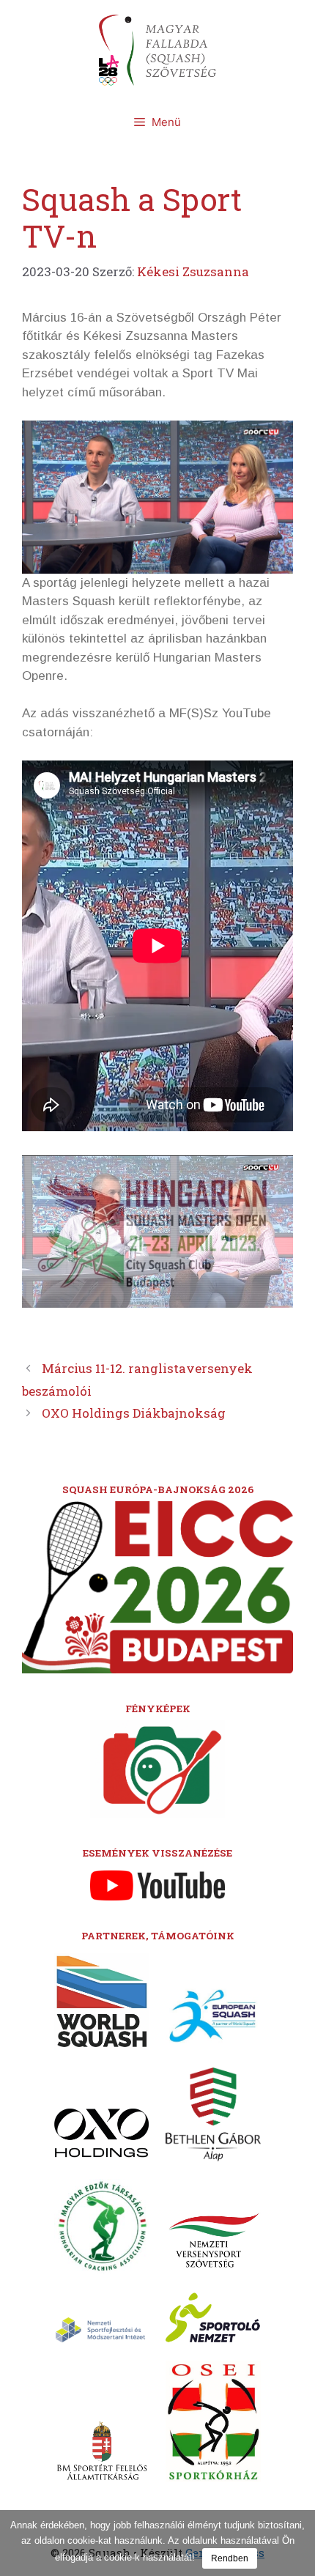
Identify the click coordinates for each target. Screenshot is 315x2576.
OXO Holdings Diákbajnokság (134, 1413)
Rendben (230, 2558)
